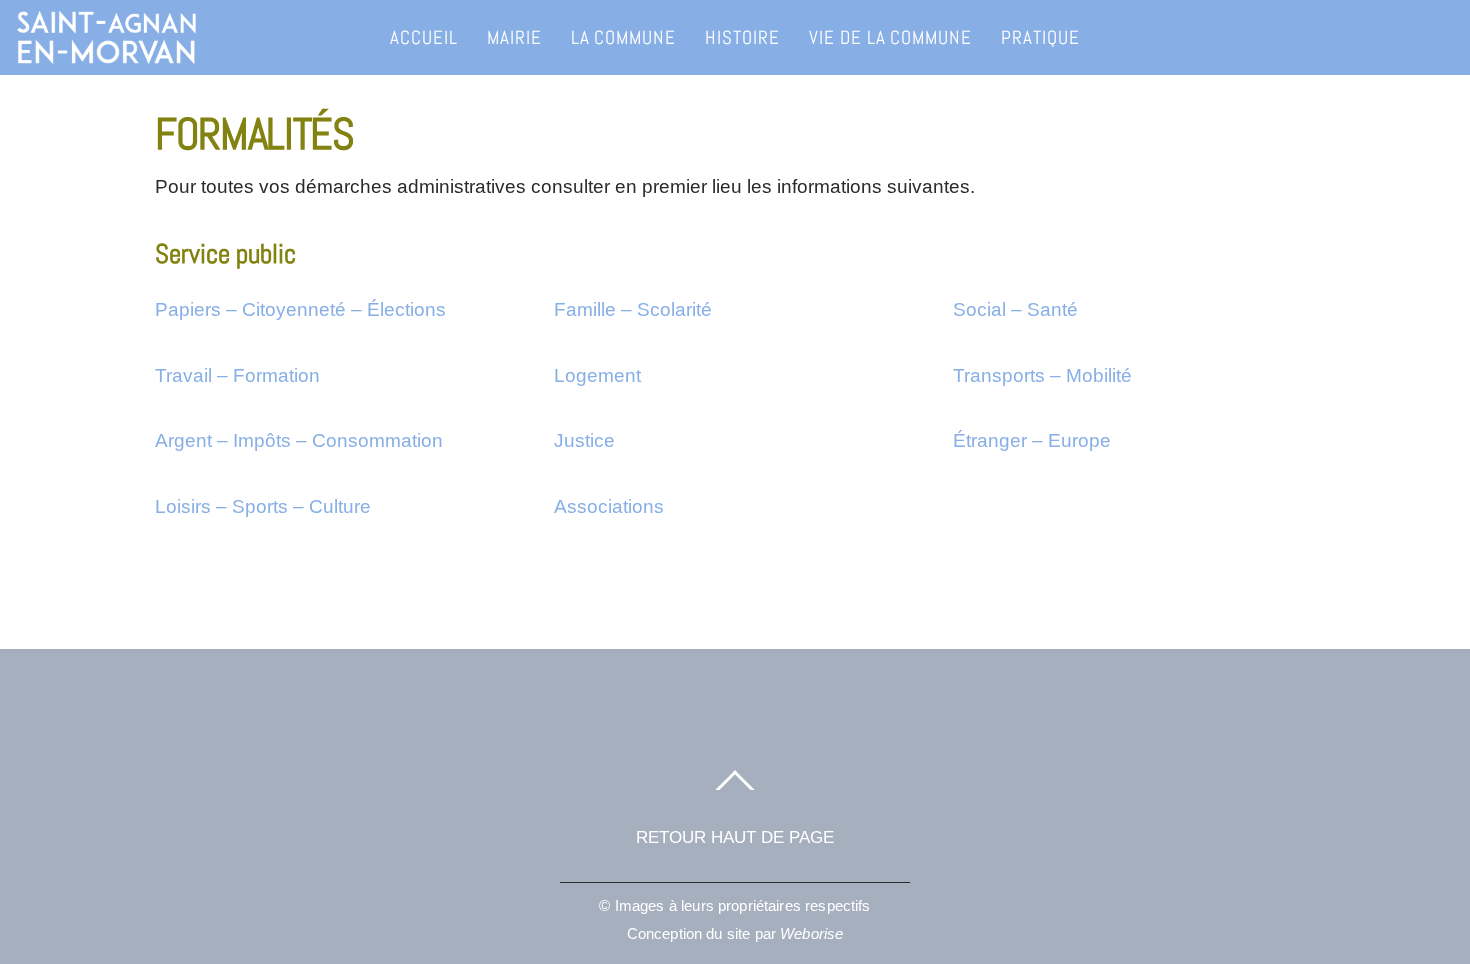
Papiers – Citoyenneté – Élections (300, 309)
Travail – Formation (237, 375)
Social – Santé (1015, 309)
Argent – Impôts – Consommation (299, 440)
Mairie (514, 37)
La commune (624, 37)
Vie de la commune (890, 37)
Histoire (742, 37)
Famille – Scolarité (633, 309)
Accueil (424, 37)
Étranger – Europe (1032, 440)
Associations (609, 506)
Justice (584, 440)
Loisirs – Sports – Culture (263, 506)
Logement (597, 375)
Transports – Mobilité (1042, 375)
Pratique (1040, 37)
